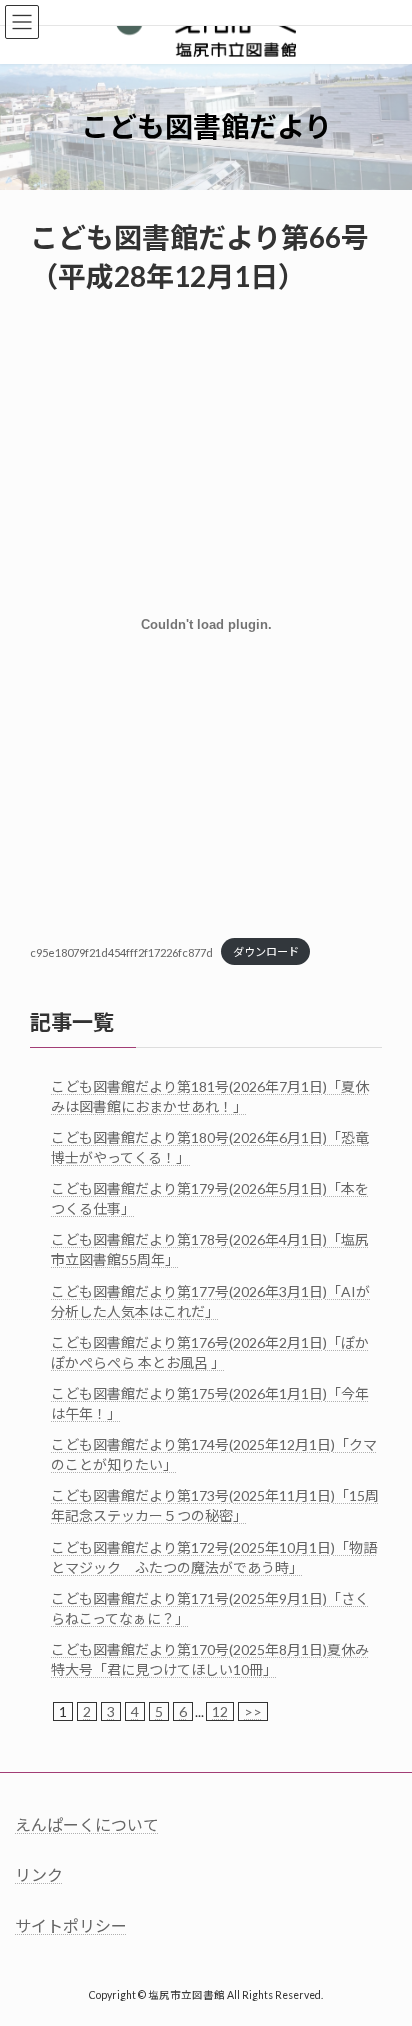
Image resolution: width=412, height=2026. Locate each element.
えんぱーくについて (87, 1824)
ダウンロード (266, 951)
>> (253, 1711)
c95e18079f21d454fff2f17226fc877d (121, 951)
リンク (39, 1874)
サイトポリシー (71, 1925)
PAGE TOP (382, 1944)
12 (220, 1711)
